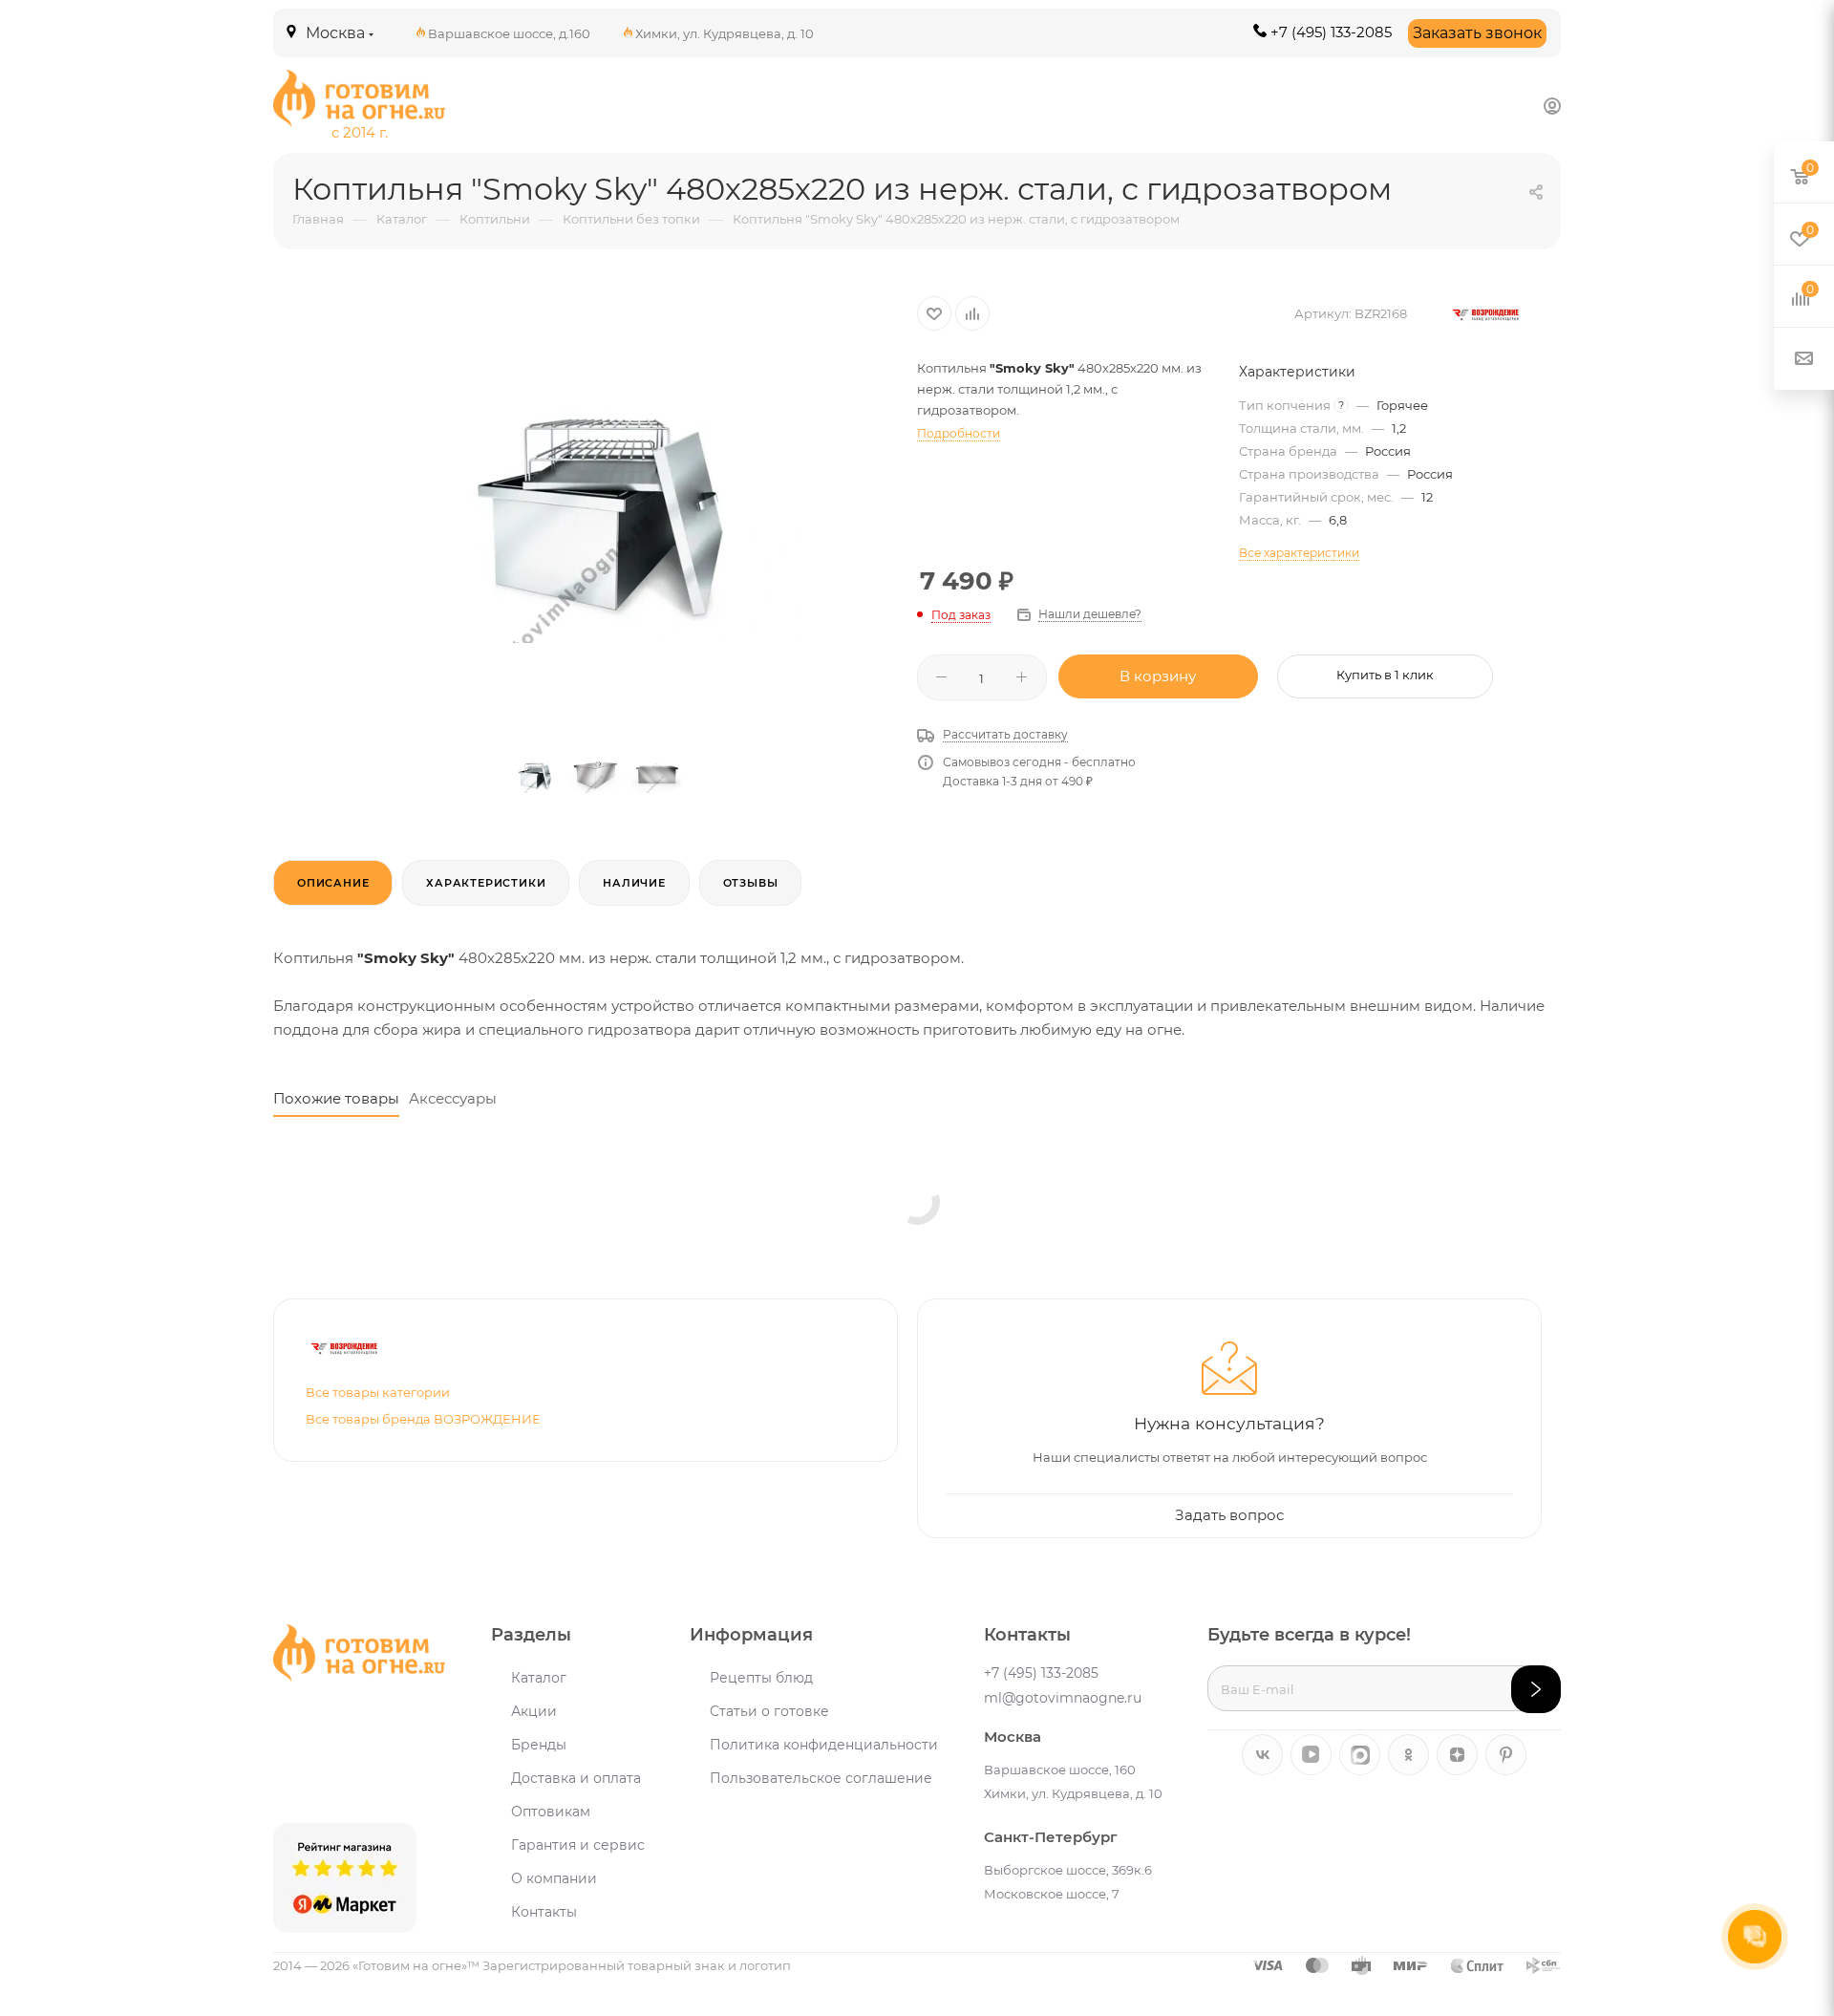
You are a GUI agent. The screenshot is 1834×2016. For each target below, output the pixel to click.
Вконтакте (1262, 1755)
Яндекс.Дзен (1457, 1755)
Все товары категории (378, 1392)
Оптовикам (551, 1812)
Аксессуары (453, 1098)
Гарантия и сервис (578, 1845)
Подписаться (1536, 1689)
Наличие (634, 883)
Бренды (539, 1745)
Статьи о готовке (769, 1711)
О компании (554, 1878)
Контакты (544, 1912)
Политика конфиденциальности (824, 1745)
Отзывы (751, 883)
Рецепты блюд (761, 1678)
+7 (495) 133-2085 (1331, 32)
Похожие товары (336, 1098)
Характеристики (486, 883)
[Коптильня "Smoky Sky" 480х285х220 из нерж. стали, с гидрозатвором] (595, 506)
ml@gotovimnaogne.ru (1063, 1698)
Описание (333, 883)
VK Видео (1311, 1755)
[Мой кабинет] (1552, 106)
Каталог (539, 1678)
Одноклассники (1408, 1755)
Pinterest (1506, 1755)
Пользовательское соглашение (821, 1778)
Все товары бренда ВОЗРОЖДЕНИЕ (423, 1419)
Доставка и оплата (576, 1778)
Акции (534, 1711)
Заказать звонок (1477, 33)
